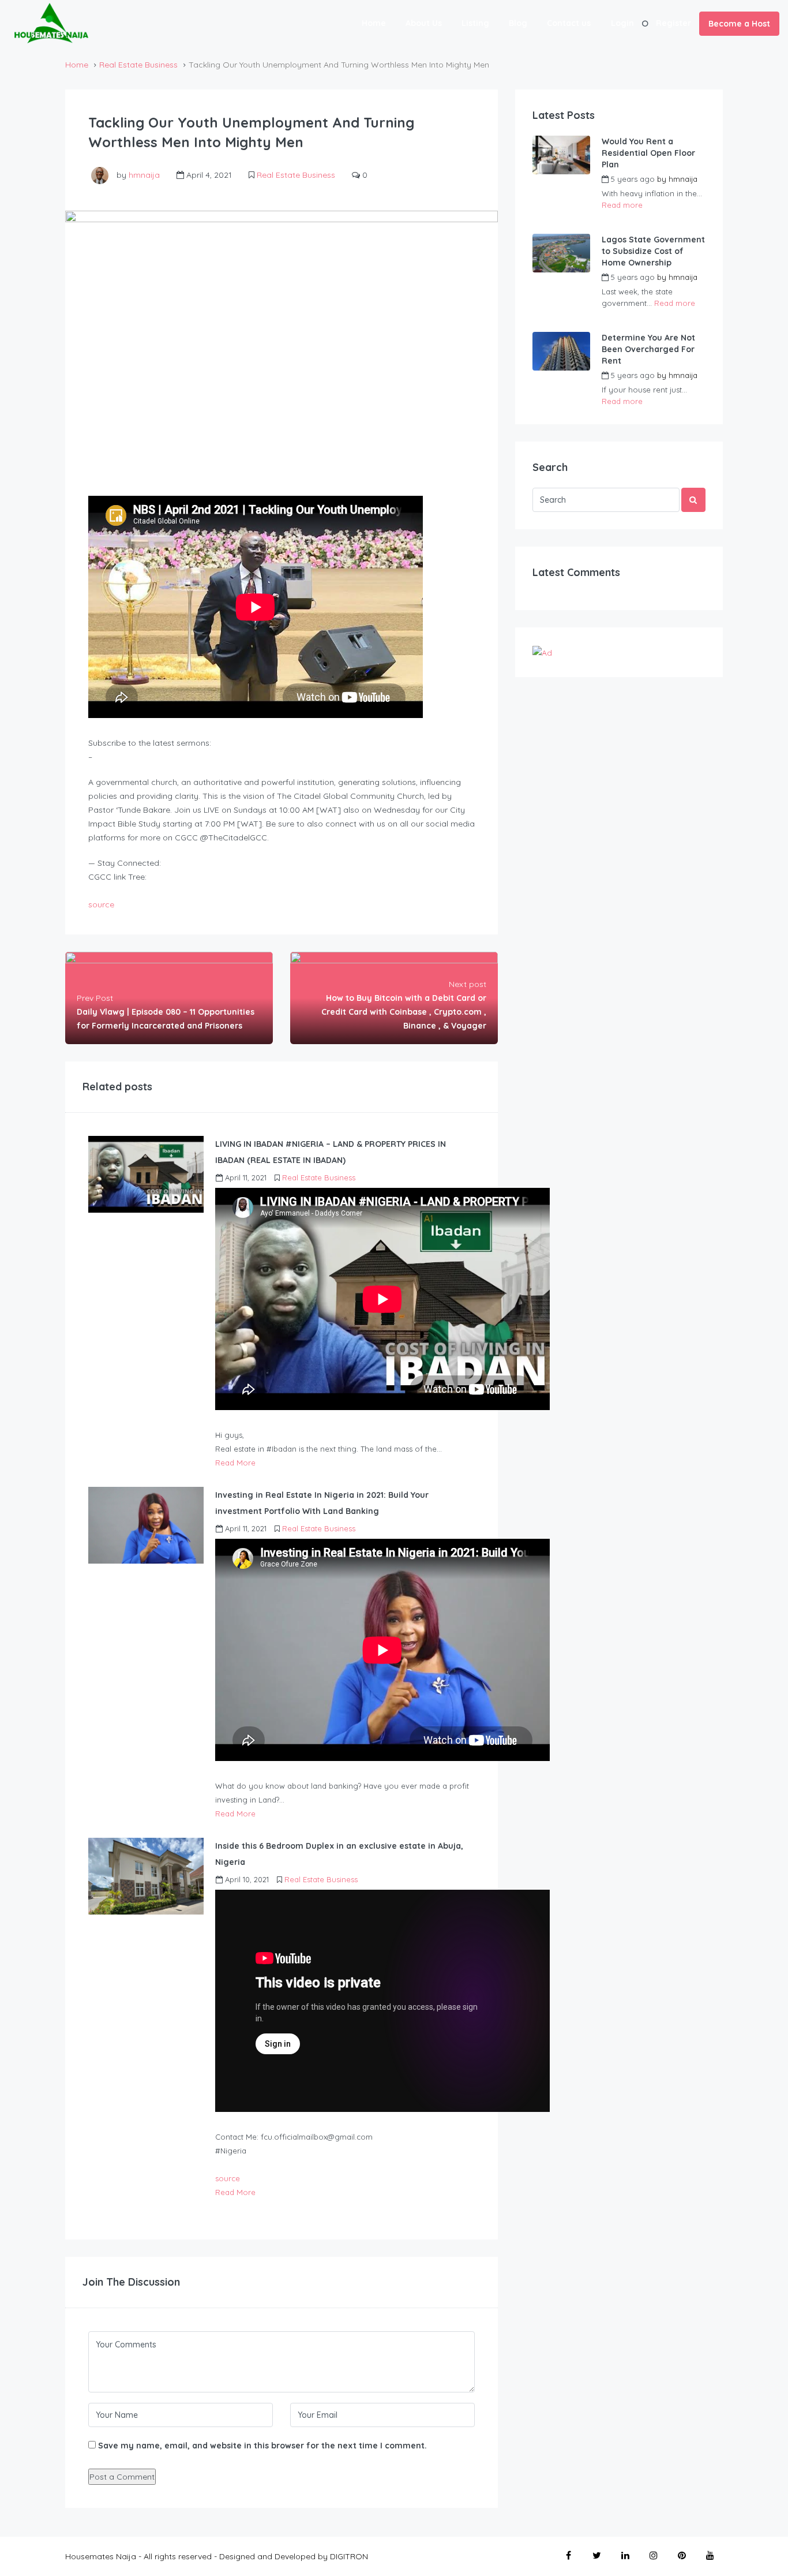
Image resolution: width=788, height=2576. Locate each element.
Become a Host (739, 24)
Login (622, 23)
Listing (475, 23)
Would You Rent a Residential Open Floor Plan (648, 153)
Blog (518, 23)
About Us (424, 23)
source (101, 904)
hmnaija (144, 175)
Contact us (569, 23)
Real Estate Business (138, 65)
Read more (622, 205)
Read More (235, 1463)
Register (673, 23)
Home (374, 23)
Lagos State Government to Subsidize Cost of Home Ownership (653, 251)
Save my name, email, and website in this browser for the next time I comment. (262, 2446)
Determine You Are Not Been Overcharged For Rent (648, 349)
